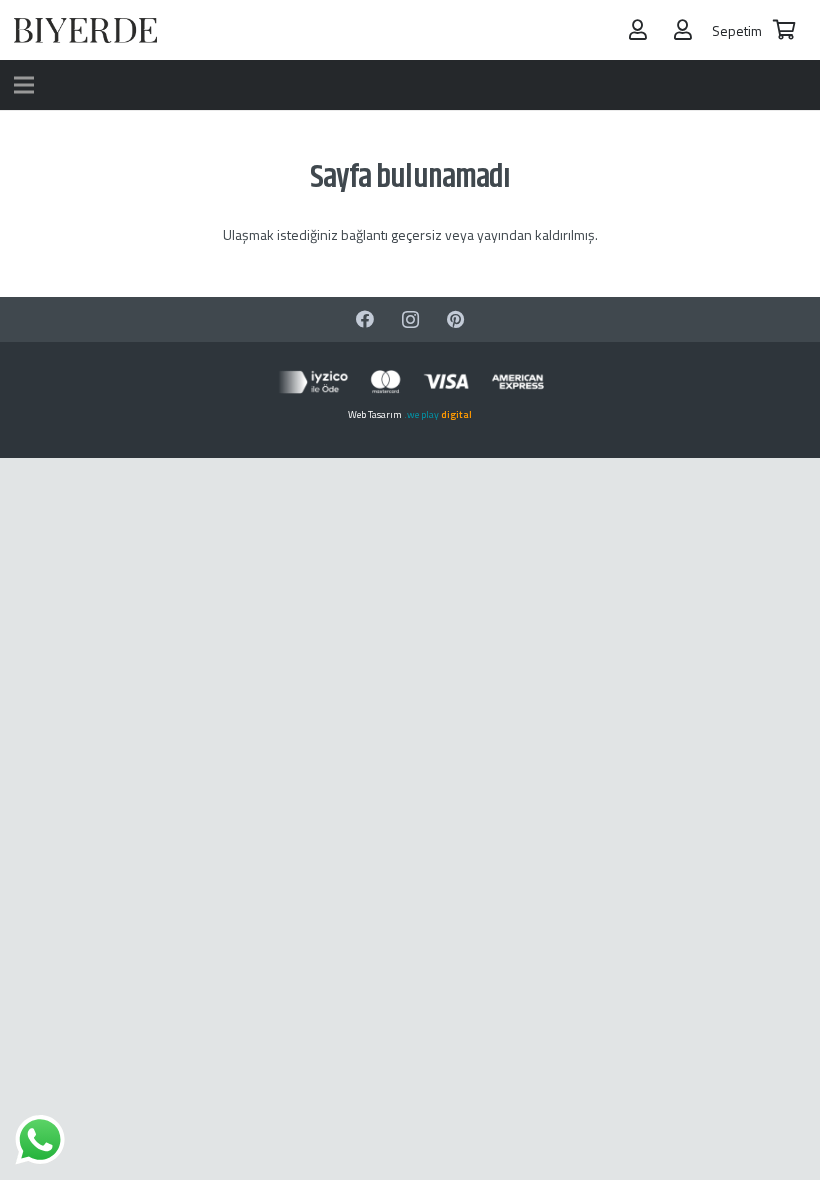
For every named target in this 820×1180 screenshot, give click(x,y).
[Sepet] (784, 30)
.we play (438, 414)
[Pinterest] (455, 319)
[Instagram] (410, 319)
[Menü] (24, 85)
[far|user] (638, 29)
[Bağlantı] (85, 30)
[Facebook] (365, 319)
